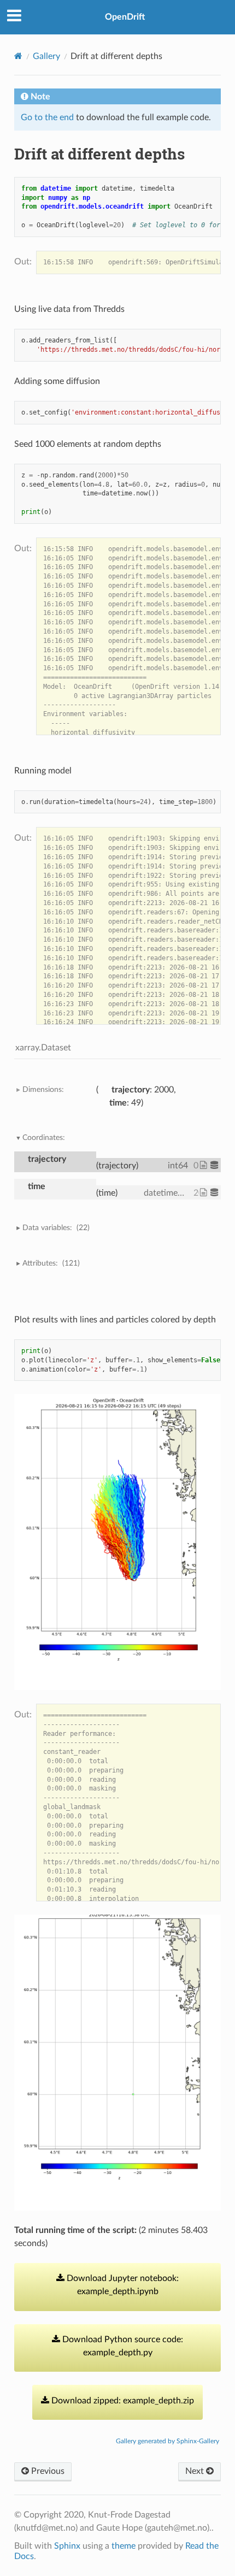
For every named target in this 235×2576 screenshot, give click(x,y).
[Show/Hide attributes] (204, 1165)
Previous (47, 2471)
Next (196, 2471)
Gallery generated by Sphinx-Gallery (168, 2441)
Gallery (46, 56)
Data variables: (56, 1228)
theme (124, 2546)
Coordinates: (44, 1138)
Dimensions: (43, 1089)
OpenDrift (125, 17)
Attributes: (51, 1263)
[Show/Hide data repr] (215, 1165)
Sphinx (67, 2546)
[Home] (18, 56)
